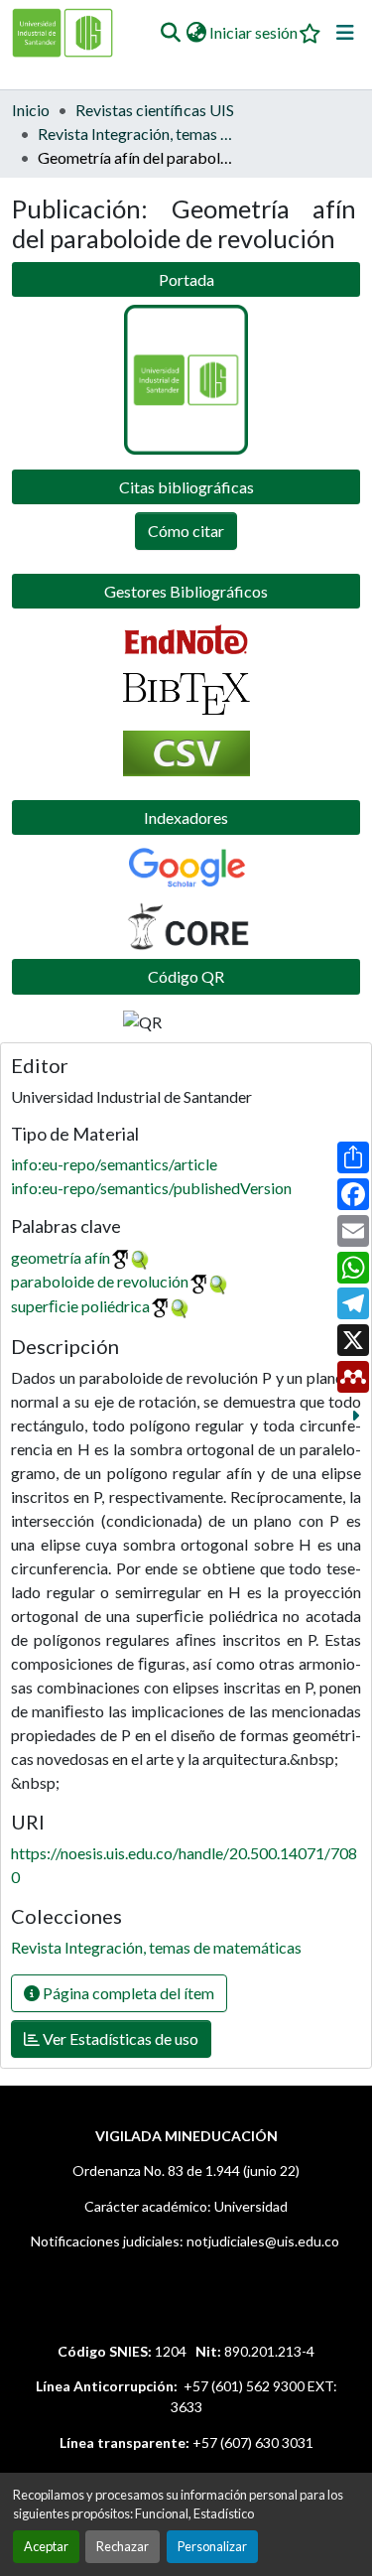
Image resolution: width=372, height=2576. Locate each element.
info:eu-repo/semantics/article (114, 1164)
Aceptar (46, 2546)
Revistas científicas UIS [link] (155, 110)
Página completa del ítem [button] (127, 1993)
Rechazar (123, 2546)
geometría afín (61, 1257)
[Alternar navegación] (345, 33)
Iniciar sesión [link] (253, 32)
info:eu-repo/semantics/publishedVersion (151, 1188)
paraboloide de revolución (100, 1281)
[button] (170, 33)
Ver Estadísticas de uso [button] (119, 2038)
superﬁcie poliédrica (80, 1306)
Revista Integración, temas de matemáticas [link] (137, 134)
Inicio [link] (31, 110)
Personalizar (212, 2546)
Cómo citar (186, 531)
